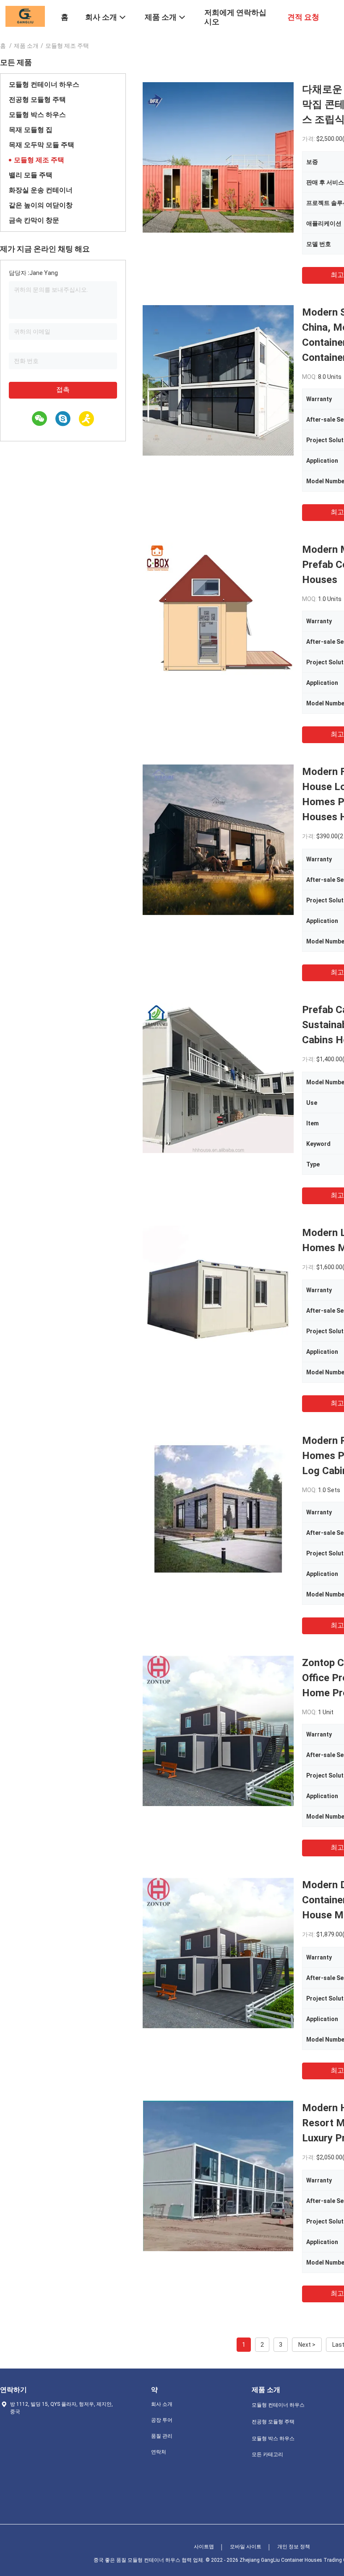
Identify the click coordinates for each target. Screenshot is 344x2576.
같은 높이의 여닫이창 (41, 205)
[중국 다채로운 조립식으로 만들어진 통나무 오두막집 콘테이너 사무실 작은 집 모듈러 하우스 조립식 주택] (218, 157)
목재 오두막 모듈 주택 (42, 145)
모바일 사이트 (246, 2547)
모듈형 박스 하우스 (37, 115)
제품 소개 (26, 46)
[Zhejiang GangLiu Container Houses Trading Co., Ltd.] (25, 16)
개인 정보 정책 (294, 2547)
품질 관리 (162, 2436)
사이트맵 (204, 2547)
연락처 (159, 2452)
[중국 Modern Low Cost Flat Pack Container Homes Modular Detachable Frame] (218, 1301)
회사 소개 (162, 2404)
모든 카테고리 (267, 2454)
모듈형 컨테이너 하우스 (44, 84)
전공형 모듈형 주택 (37, 100)
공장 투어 (162, 2420)
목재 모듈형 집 (31, 130)
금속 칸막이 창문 (34, 220)
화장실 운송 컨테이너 (41, 190)
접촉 (63, 390)
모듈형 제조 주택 (39, 160)
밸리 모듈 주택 (31, 175)
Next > (307, 2345)
